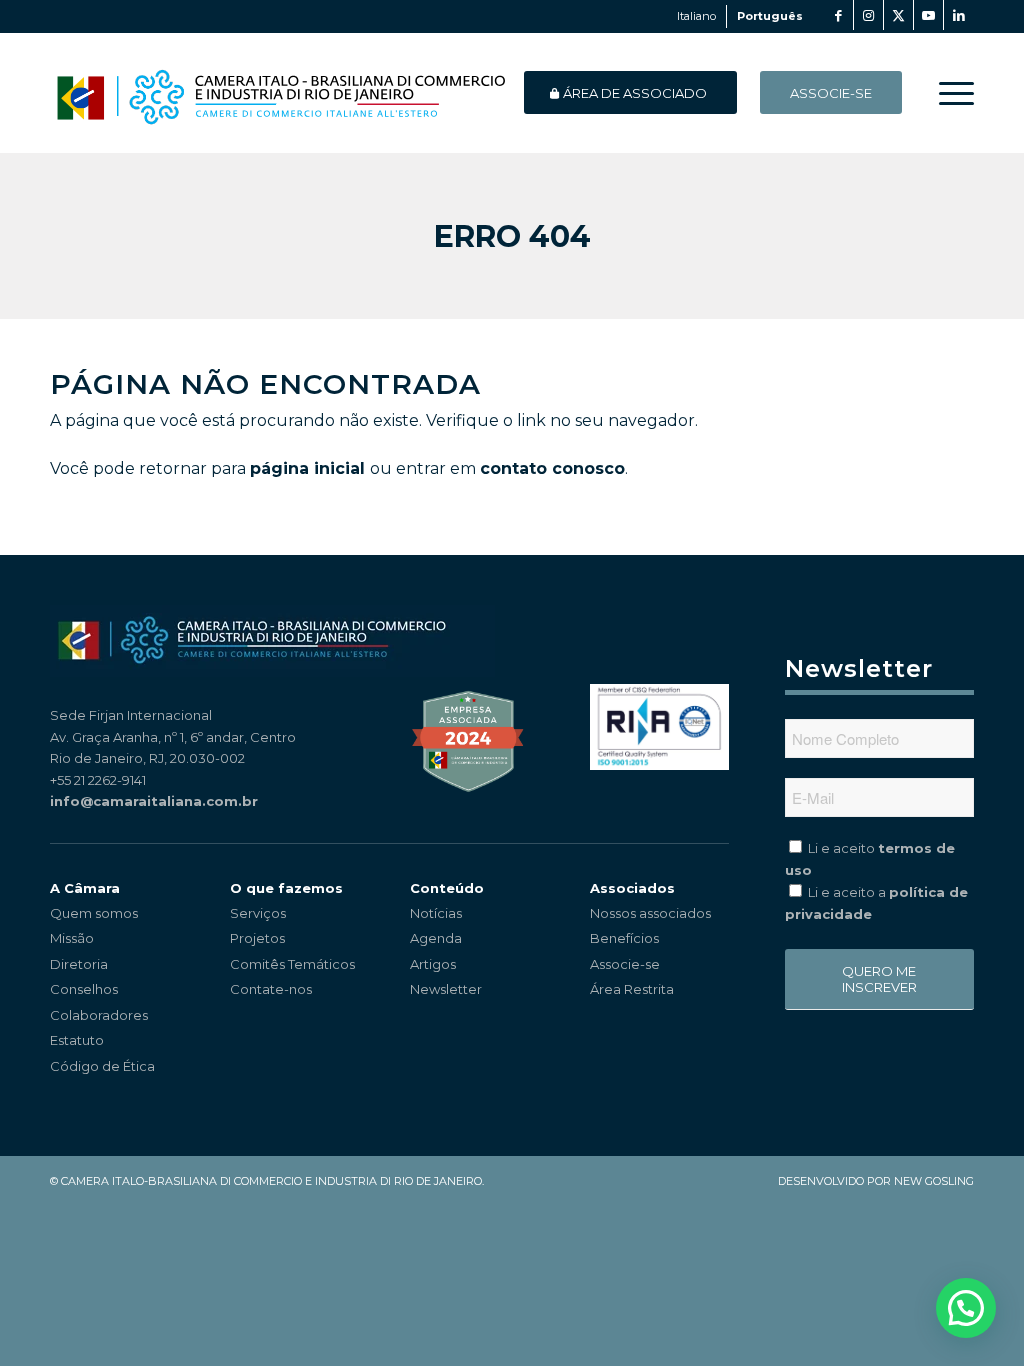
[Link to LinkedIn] (959, 15)
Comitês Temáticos (292, 964)
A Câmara (85, 888)
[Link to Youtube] (928, 15)
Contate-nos (271, 989)
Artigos (433, 964)
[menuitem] (950, 93)
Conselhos (84, 989)
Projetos (257, 938)
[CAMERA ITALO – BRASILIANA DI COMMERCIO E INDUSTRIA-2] (280, 93)
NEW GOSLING (934, 1181)
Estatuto (77, 1040)
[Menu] (950, 93)
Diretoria (79, 964)
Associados (632, 888)
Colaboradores (99, 1015)
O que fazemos (286, 888)
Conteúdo (447, 888)
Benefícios (624, 938)
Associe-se (625, 964)
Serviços (258, 913)
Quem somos (94, 913)
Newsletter (446, 989)
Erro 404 (512, 236)
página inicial (307, 468)
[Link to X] (898, 15)
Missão (72, 938)
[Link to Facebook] (838, 15)
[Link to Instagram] (868, 15)
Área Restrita (632, 989)
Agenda (436, 938)
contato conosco (552, 468)
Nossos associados (650, 913)
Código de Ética (102, 1066)
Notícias (436, 913)
